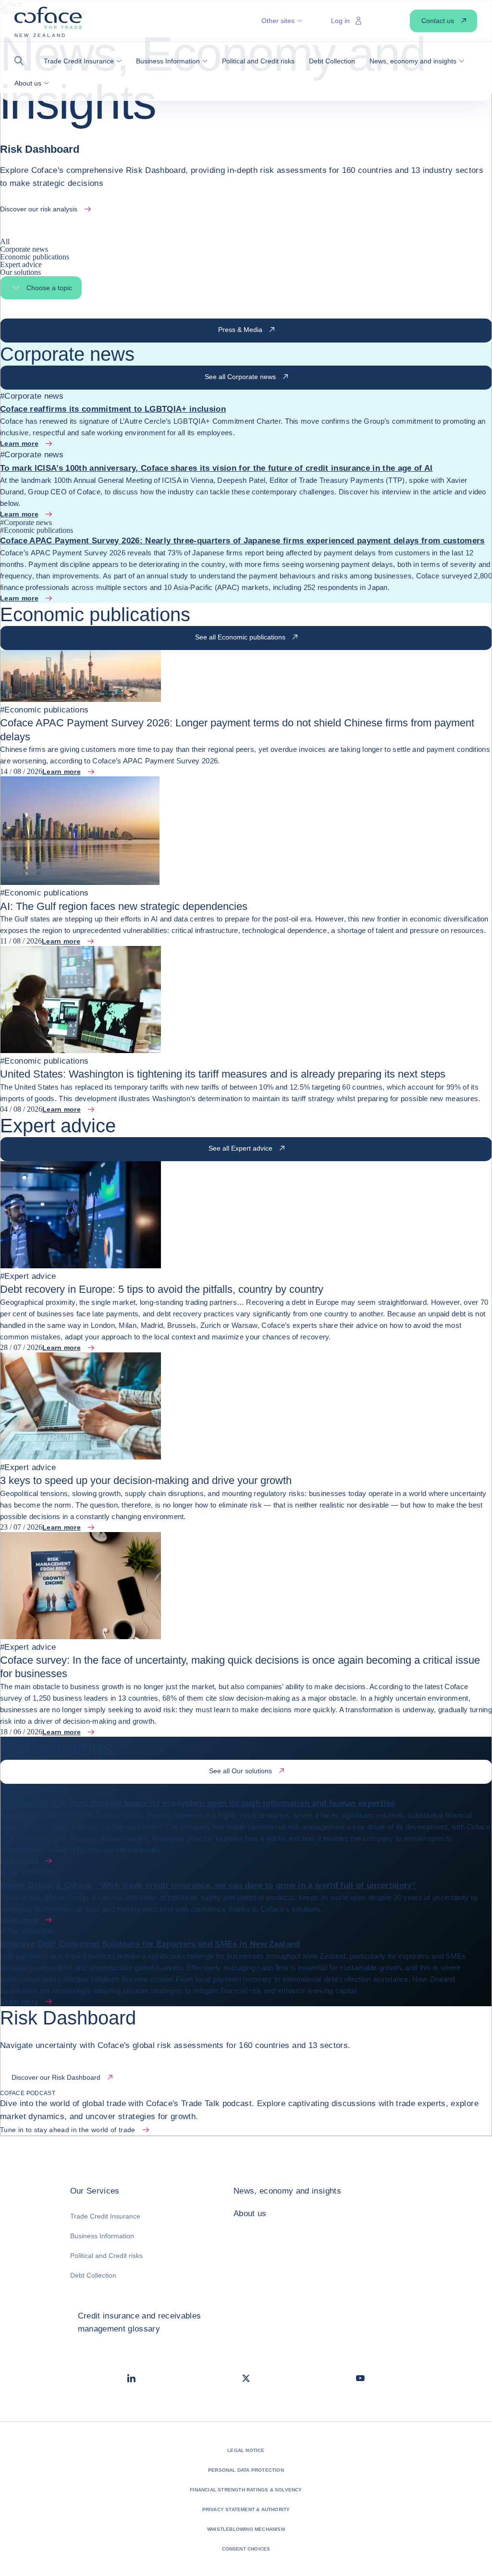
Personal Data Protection (246, 2470)
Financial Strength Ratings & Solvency (246, 2490)
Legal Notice (246, 2450)
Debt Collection (93, 2275)
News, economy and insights (287, 2191)
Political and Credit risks (106, 2256)
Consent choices (246, 2549)
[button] (22, 61)
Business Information (102, 2236)
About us (250, 2214)
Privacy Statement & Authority (246, 2509)
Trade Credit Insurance (105, 2216)
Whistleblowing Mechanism (246, 2529)
